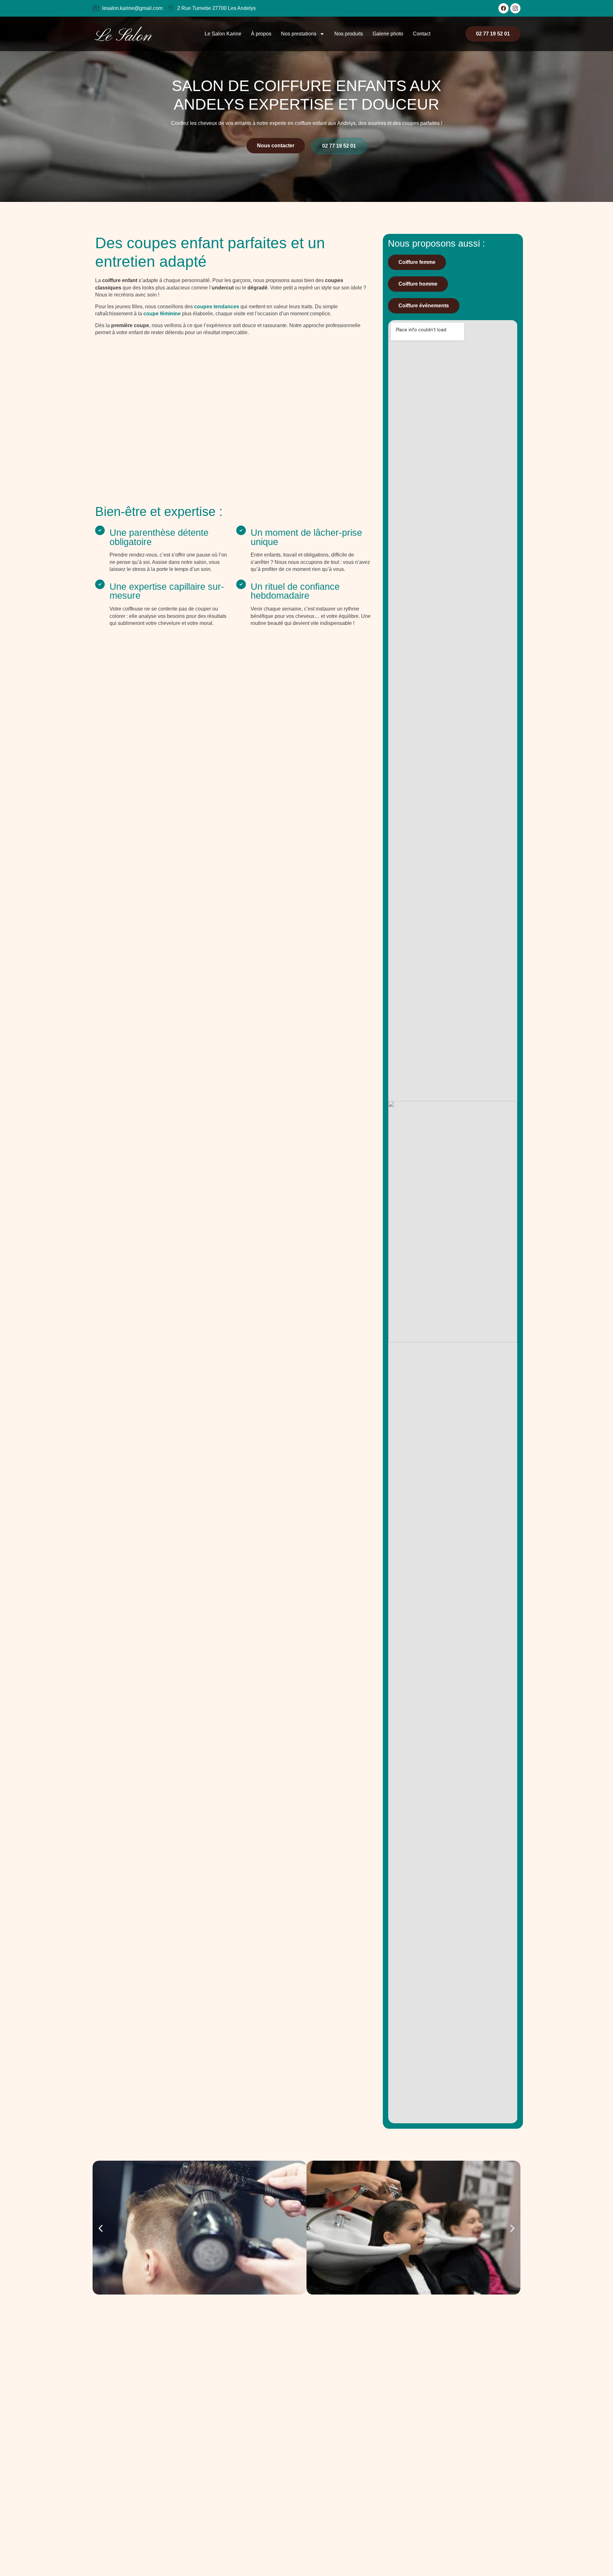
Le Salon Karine (223, 34)
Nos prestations (299, 34)
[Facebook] (503, 8)
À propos (261, 34)
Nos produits (349, 34)
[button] (101, 2228)
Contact (422, 34)
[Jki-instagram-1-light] (515, 8)
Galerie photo (388, 34)
